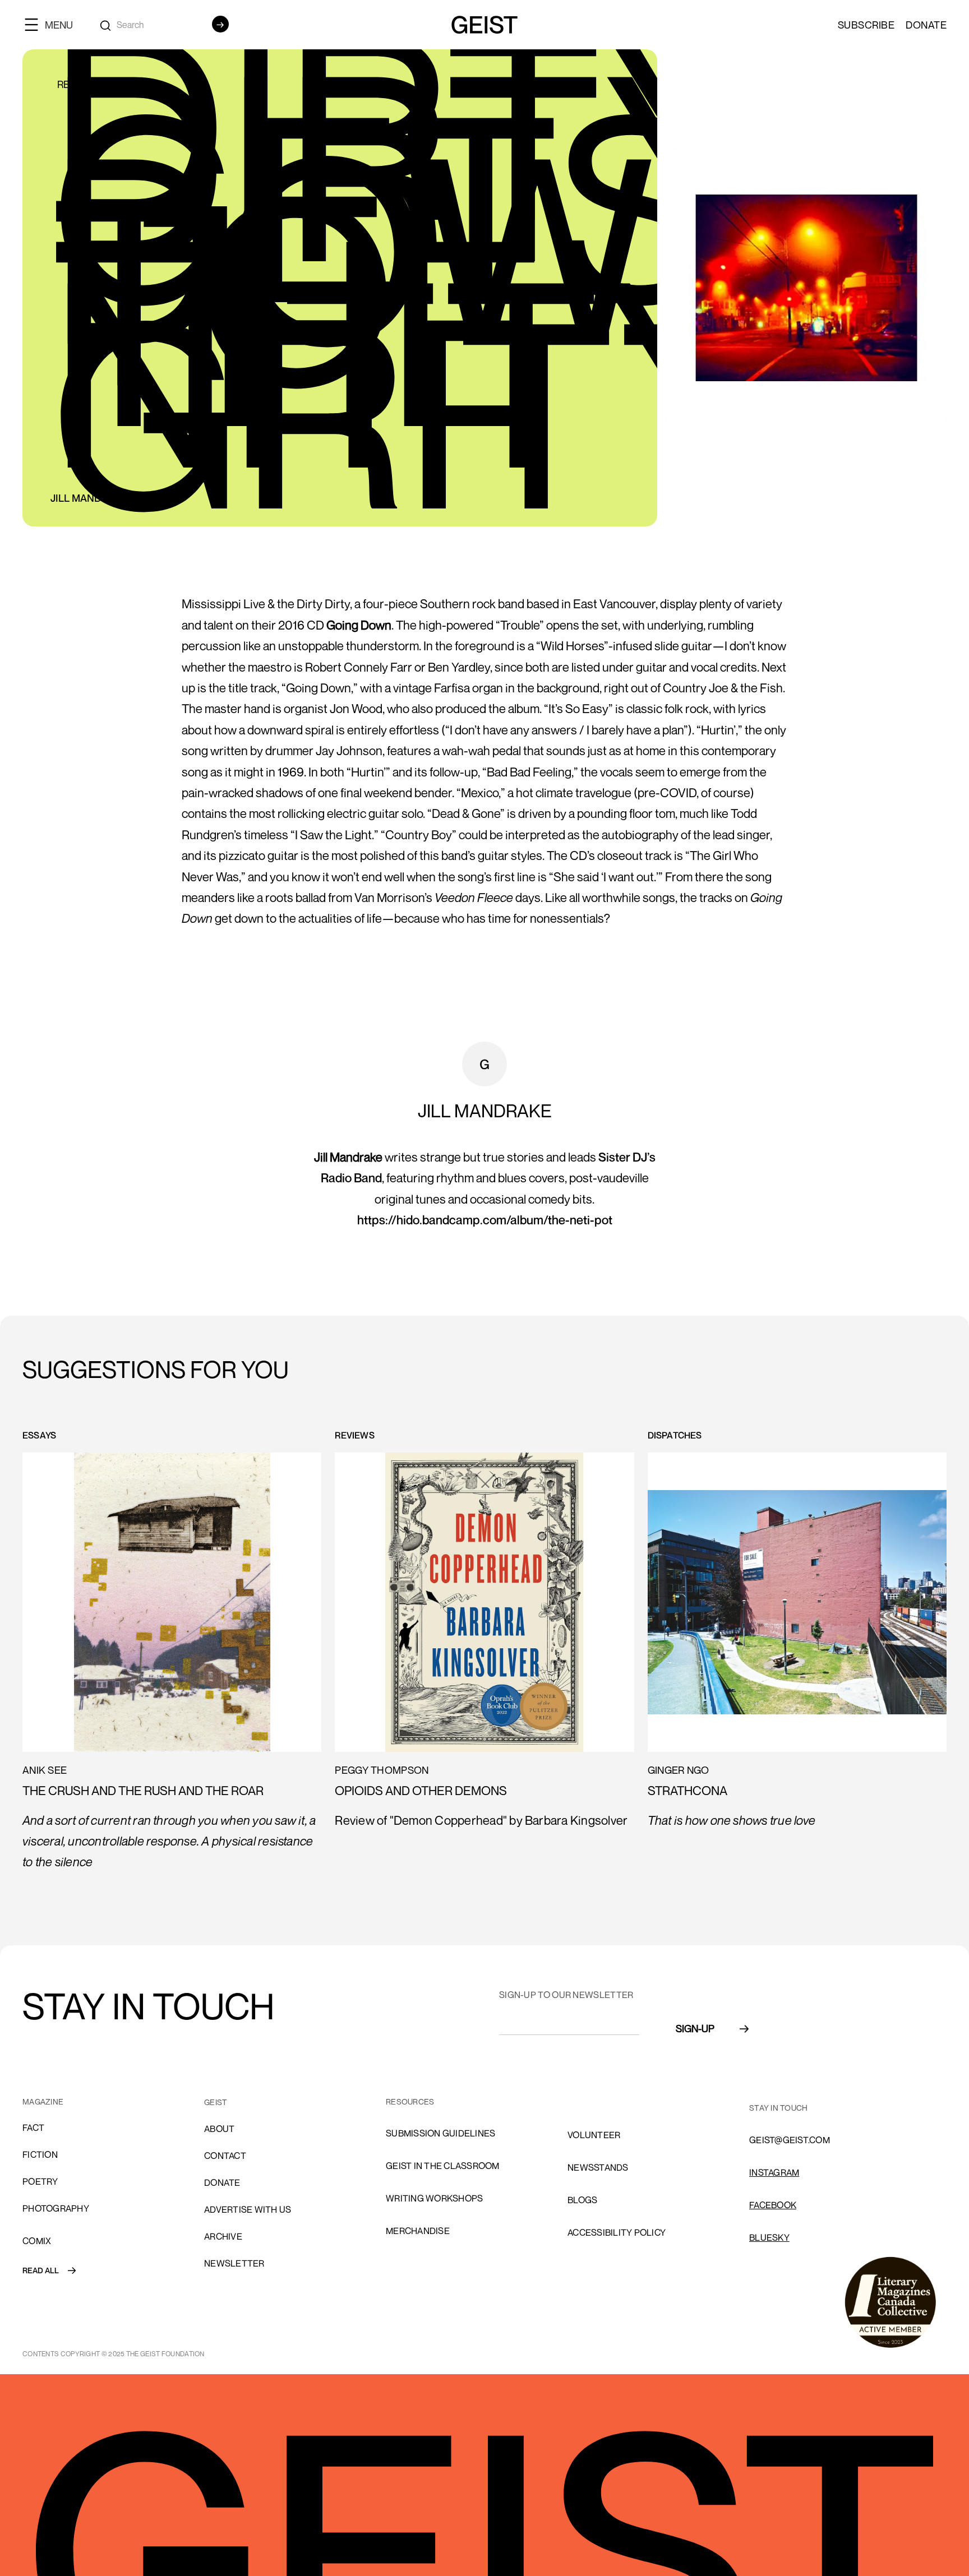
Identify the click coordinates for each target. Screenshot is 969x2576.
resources (410, 2101)
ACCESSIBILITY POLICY (617, 2232)
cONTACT (225, 2156)
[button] (53, 24)
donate (222, 2182)
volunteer (594, 2135)
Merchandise (418, 2231)
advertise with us (248, 2209)
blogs (582, 2200)
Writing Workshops (434, 2198)
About (219, 2129)
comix (37, 2241)
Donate (926, 25)
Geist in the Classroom (443, 2166)
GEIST (216, 2102)
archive (223, 2236)
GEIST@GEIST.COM (790, 2140)
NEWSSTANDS (598, 2167)
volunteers (597, 2102)
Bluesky (769, 2237)
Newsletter (234, 2263)
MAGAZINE (43, 2101)
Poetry (40, 2181)
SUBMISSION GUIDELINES (440, 2133)
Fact (33, 2128)
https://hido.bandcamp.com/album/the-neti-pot (485, 1220)
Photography (56, 2208)
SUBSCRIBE (866, 25)
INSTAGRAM (774, 2172)
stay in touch (778, 2108)
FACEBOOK (773, 2205)
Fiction (40, 2154)
